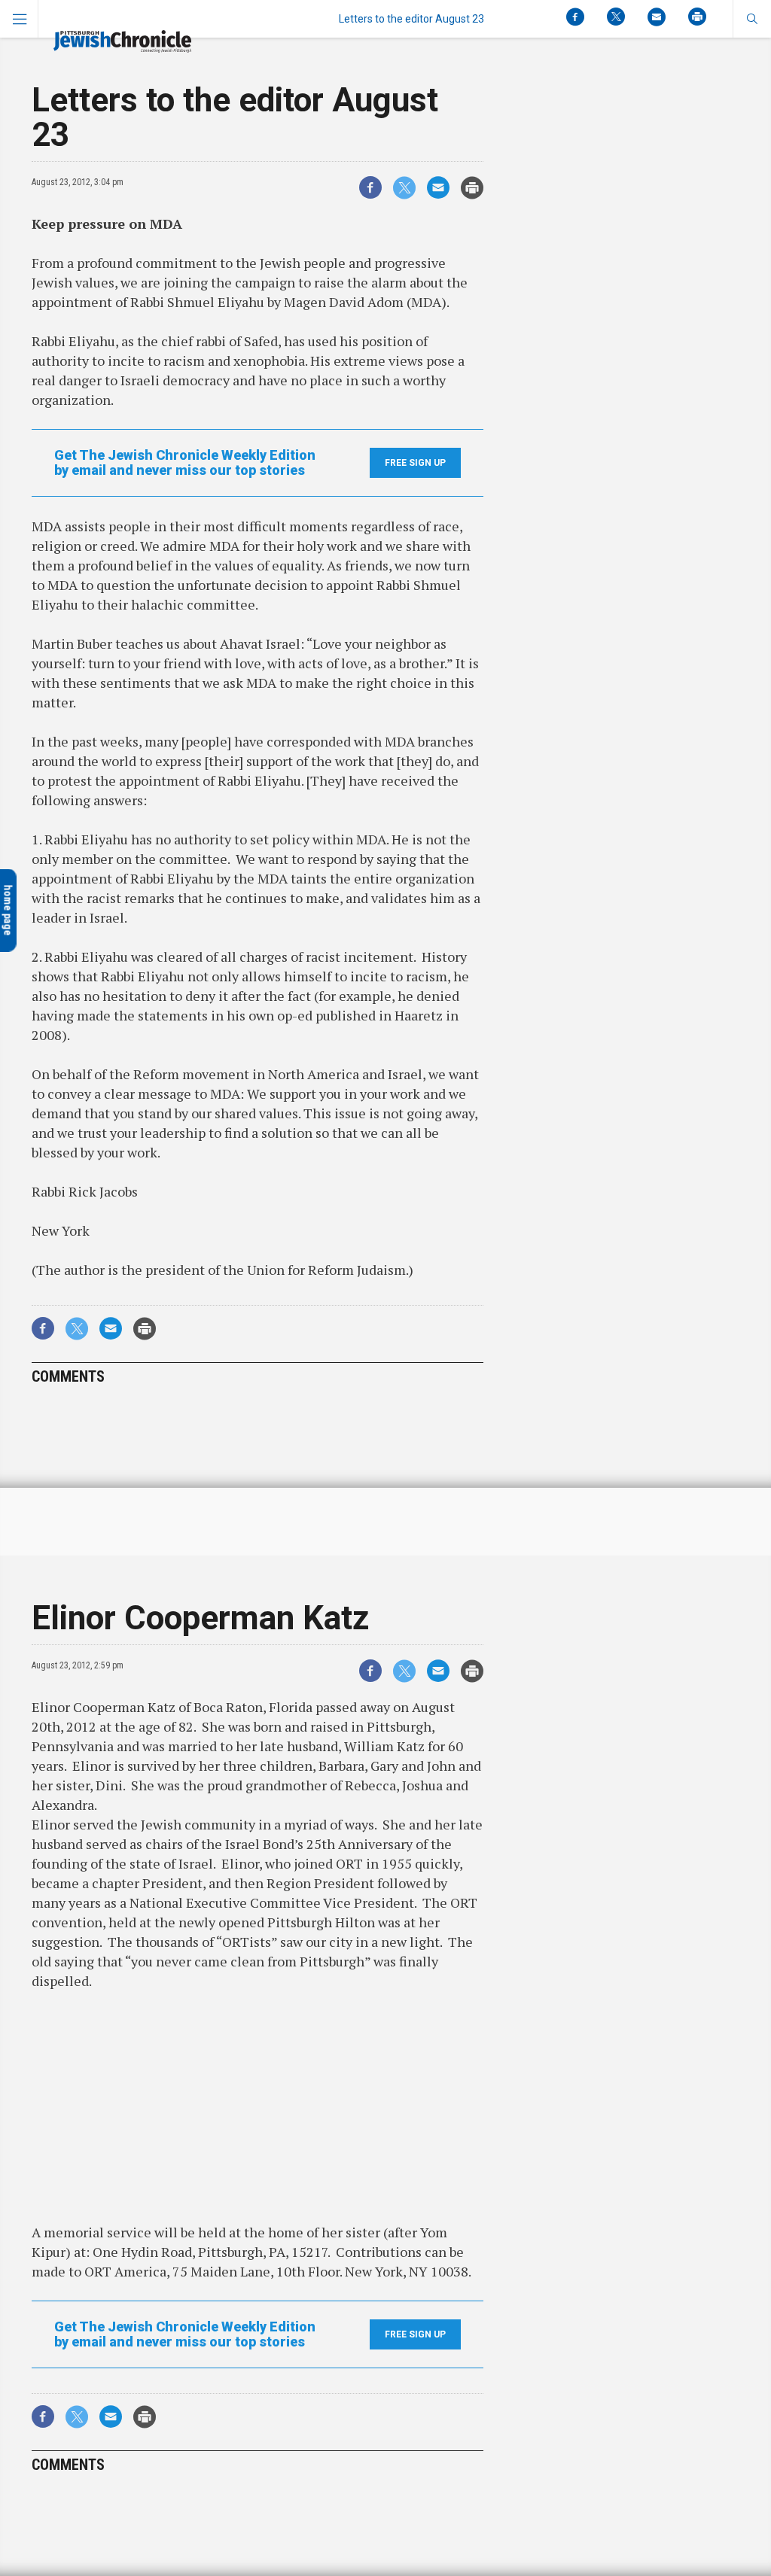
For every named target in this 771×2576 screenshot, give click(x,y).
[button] (752, 19)
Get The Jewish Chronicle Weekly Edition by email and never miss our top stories (185, 463)
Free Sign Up (415, 463)
